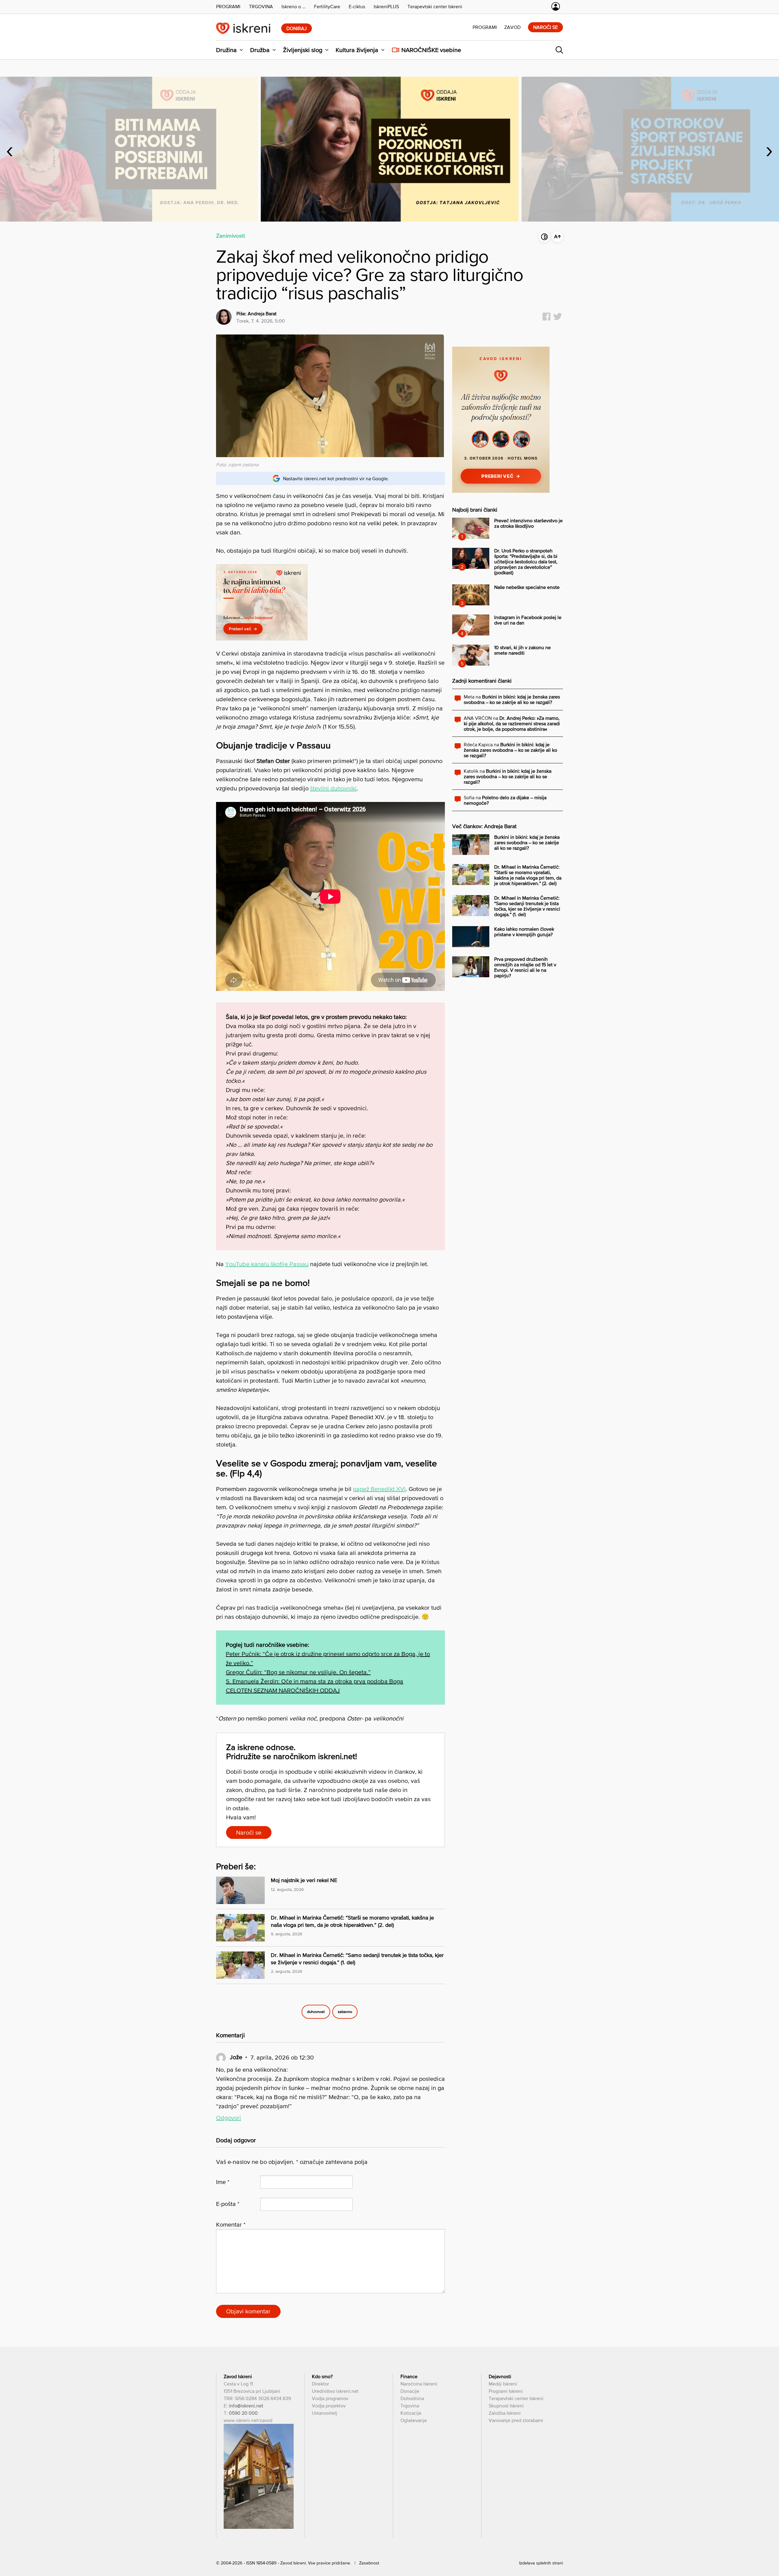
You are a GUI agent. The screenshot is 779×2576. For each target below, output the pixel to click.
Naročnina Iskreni (419, 2384)
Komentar (231, 2224)
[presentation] (10, 149)
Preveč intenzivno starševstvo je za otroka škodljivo (528, 523)
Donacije (410, 2391)
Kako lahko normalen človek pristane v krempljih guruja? (524, 932)
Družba (260, 50)
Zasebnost (369, 2563)
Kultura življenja (357, 50)
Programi (485, 27)
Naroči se (545, 27)
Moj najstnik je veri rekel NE (304, 1880)
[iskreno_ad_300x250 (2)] (262, 638)
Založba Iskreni (505, 2413)
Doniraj (297, 28)
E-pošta (228, 2204)
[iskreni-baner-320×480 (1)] (501, 491)
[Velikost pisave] (557, 237)
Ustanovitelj (325, 2413)
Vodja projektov (329, 2406)
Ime (223, 2182)
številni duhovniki (333, 788)
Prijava (556, 6)
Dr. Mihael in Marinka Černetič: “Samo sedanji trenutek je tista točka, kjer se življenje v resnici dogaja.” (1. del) (527, 906)
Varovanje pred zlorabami (516, 2420)
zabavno (345, 2012)
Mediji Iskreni (503, 2384)
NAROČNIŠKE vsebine (431, 50)
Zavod (512, 27)
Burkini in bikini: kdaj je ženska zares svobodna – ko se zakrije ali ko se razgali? (512, 699)
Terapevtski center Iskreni (516, 2398)
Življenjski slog (303, 50)
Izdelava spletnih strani (541, 2563)
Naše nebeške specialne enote (527, 587)
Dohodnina (412, 2398)
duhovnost (316, 2012)
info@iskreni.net (246, 2406)
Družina (226, 50)
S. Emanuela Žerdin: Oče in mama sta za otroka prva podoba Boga (314, 1681)
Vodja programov (330, 2398)
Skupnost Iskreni (506, 2406)
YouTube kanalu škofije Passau (267, 1264)
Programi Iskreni (506, 2391)
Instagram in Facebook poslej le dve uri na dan (528, 620)
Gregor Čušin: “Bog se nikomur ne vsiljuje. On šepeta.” (298, 1672)
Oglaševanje (414, 2420)
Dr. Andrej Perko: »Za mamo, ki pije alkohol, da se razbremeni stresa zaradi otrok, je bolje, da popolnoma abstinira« (512, 723)
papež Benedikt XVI (379, 1489)
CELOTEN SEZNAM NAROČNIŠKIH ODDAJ (283, 1690)
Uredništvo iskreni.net (335, 2391)
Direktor (320, 2384)
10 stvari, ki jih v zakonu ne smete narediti (522, 650)
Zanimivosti (231, 236)
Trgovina (410, 2406)
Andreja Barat (262, 313)
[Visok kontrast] (544, 237)
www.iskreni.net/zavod (248, 2420)
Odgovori (229, 2118)
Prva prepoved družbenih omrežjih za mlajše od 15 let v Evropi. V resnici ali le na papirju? (525, 967)
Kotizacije (411, 2413)
